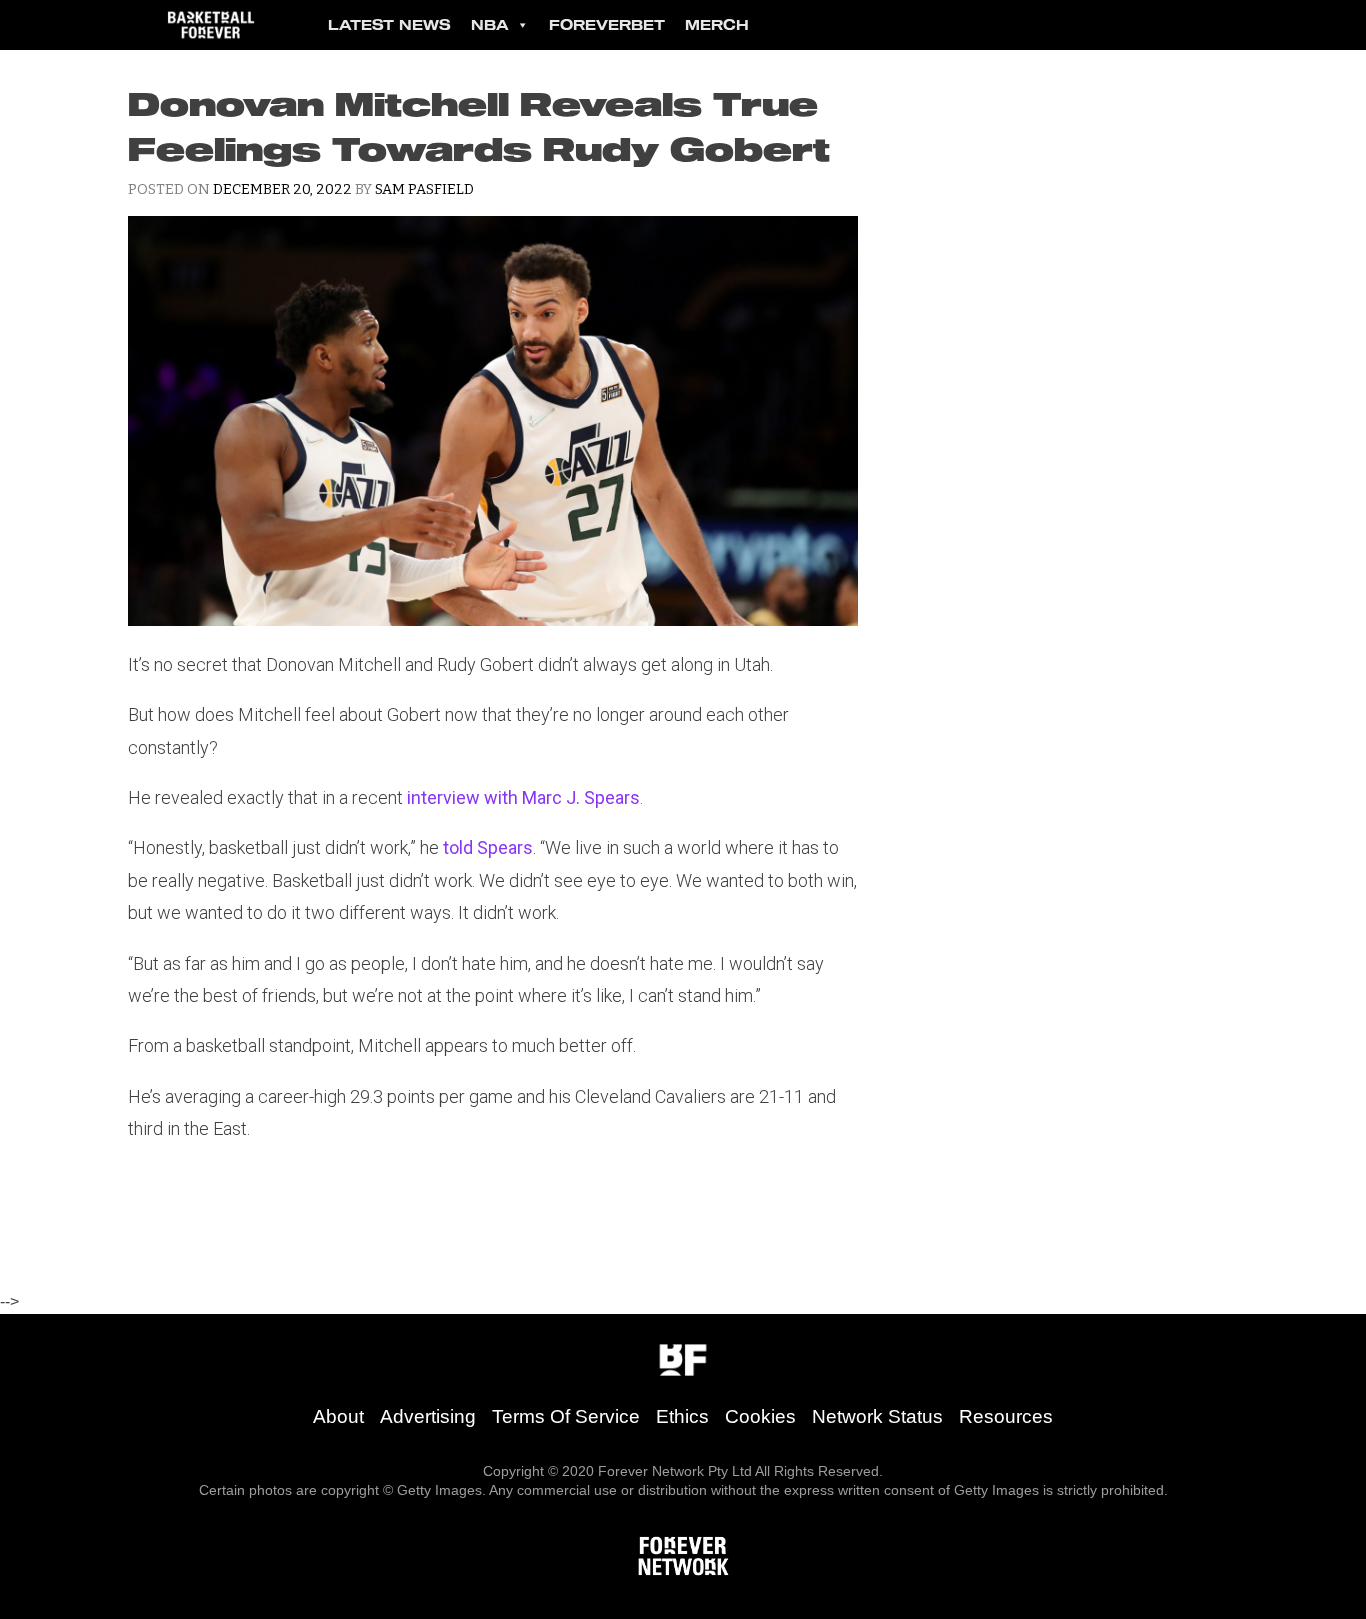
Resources (1006, 1416)
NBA (490, 24)
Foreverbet (607, 24)
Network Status (877, 1416)
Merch (717, 24)
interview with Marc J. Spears (523, 797)
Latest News (389, 24)
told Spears (488, 847)
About (338, 1416)
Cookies (760, 1416)
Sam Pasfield (424, 189)
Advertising (428, 1416)
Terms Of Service (566, 1416)
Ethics (682, 1416)
